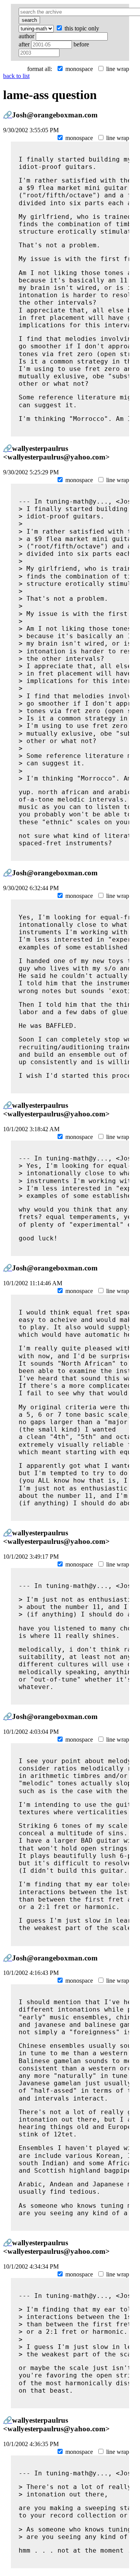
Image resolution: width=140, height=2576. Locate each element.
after (25, 44)
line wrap (117, 69)
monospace (78, 69)
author (27, 36)
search (29, 20)
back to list (16, 76)
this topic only (81, 28)
